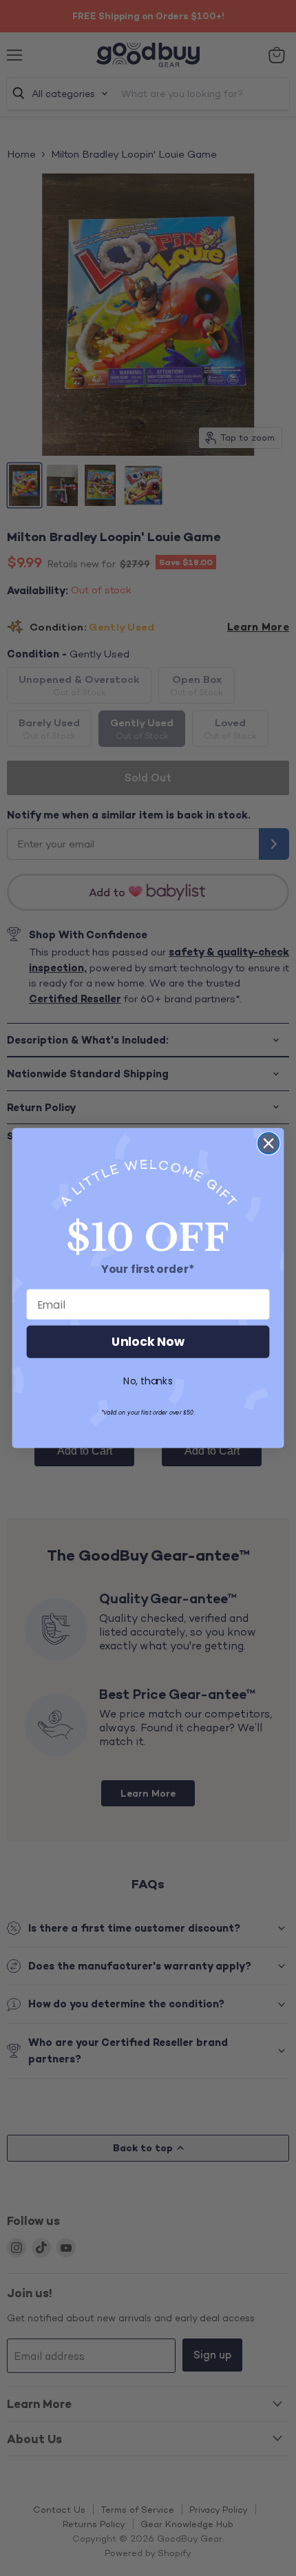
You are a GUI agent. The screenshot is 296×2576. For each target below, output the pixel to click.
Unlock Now (148, 1342)
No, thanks (148, 1382)
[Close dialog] (269, 1143)
